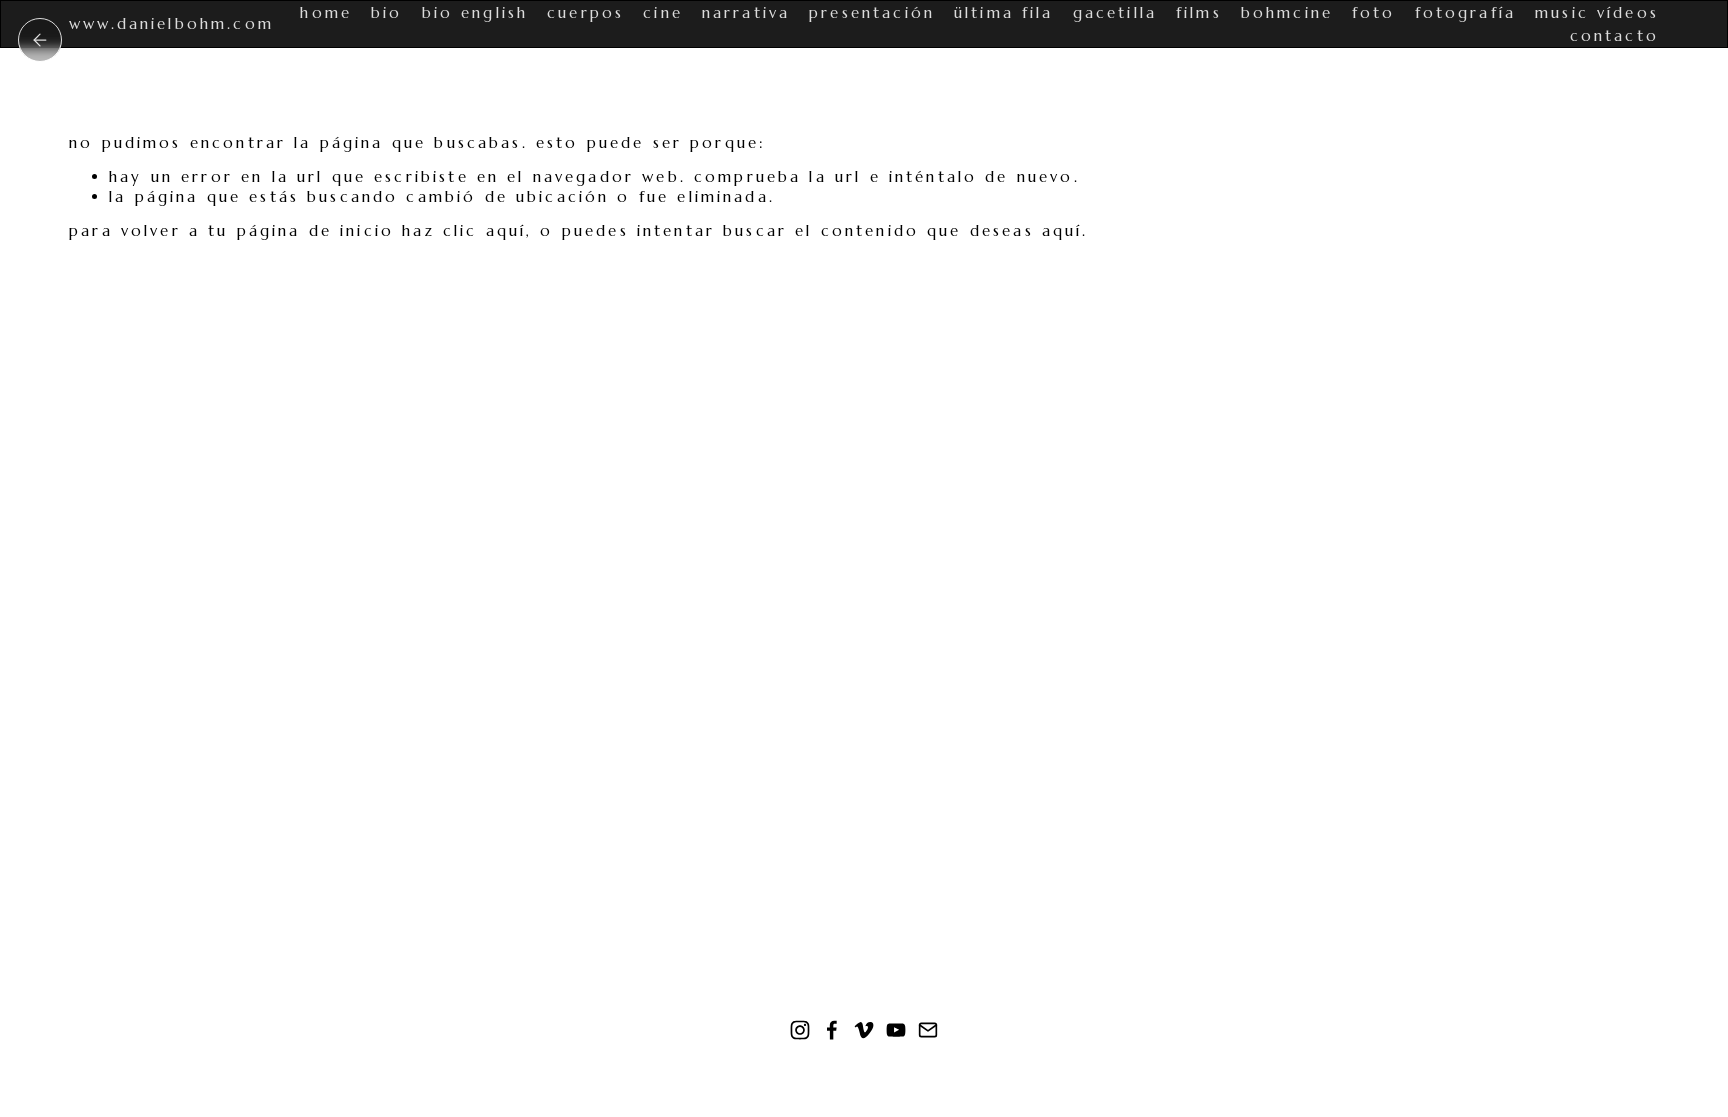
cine (663, 12)
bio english (475, 12)
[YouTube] (896, 1030)
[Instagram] (800, 1030)
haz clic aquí (464, 230)
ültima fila (1004, 12)
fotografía (1466, 12)
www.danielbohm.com (171, 23)
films (1199, 12)
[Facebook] (832, 1030)
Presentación (872, 12)
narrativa (746, 12)
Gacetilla (1115, 12)
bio (386, 12)
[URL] (928, 1030)
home (326, 12)
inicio (40, 40)
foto (1374, 12)
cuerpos (585, 12)
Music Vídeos (1597, 12)
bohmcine (1287, 12)
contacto (1614, 35)
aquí (1062, 230)
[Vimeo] (864, 1030)
